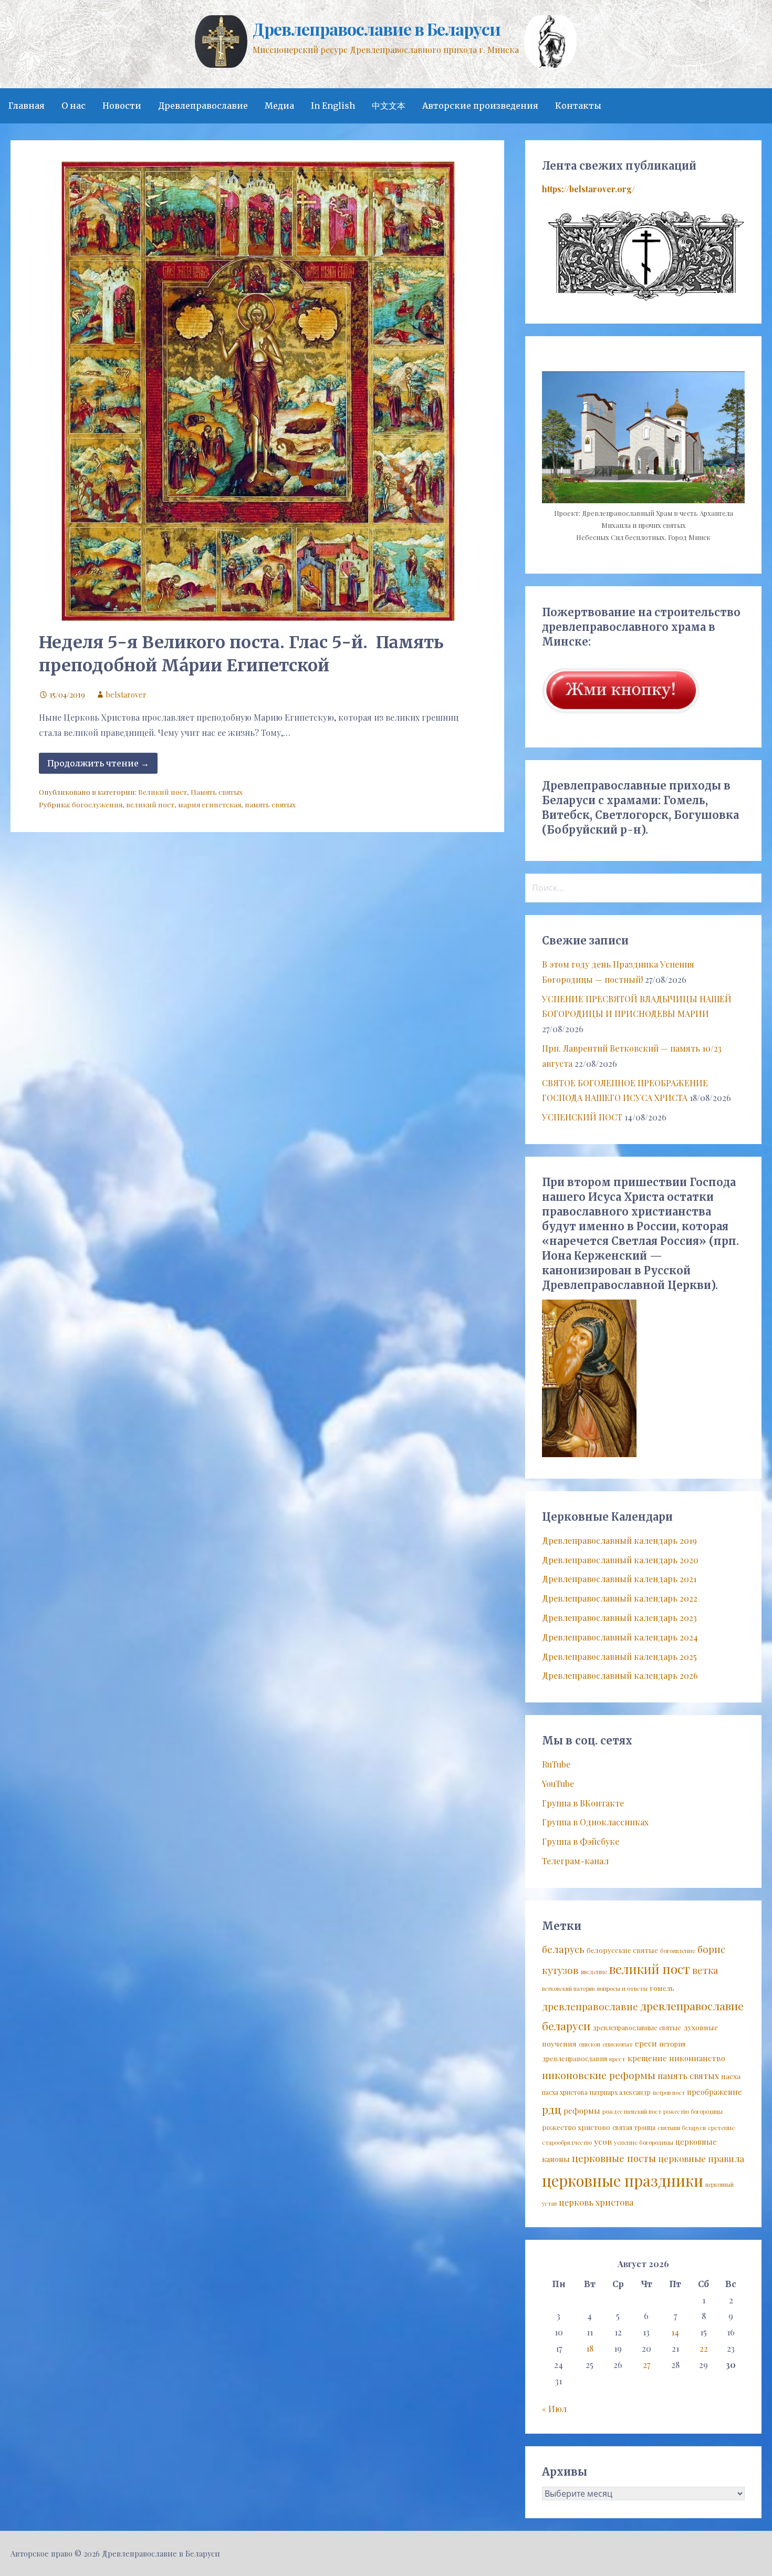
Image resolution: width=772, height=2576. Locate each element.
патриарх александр (620, 2092)
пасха (731, 2076)
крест (617, 2059)
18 (590, 2348)
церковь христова (596, 2202)
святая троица (634, 2127)
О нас (74, 106)
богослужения (97, 804)
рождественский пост (632, 2111)
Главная (27, 106)
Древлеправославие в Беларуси (376, 29)
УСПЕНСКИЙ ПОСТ (582, 1117)
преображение (714, 2092)
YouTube (558, 1784)
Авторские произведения (480, 106)
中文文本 (389, 106)
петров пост (669, 2092)
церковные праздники (623, 2180)
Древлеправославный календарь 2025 (619, 1656)
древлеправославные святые (637, 2028)
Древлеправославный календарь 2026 (620, 1675)
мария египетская (210, 804)
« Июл (554, 2409)
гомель (662, 1988)
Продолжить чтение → (98, 763)
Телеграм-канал (575, 1861)
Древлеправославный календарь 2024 (620, 1637)
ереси (646, 2043)
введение (594, 1972)
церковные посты (614, 2158)
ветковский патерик (568, 1988)
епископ (590, 2044)
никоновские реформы (599, 2075)
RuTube (556, 1764)
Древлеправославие (203, 106)
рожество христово (576, 2127)
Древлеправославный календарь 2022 (620, 1598)
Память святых (217, 792)
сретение (721, 2128)
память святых (270, 804)
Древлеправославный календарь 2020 (620, 1560)
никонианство (697, 2058)
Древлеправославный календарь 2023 (619, 1618)
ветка (705, 1970)
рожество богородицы (693, 2111)
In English (333, 106)
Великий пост (163, 792)
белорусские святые (622, 1950)
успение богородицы (644, 2142)
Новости (122, 106)
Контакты (578, 106)
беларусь (563, 1949)
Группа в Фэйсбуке (581, 1841)
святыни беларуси (682, 2128)
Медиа (279, 106)
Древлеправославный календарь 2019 (619, 1540)
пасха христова (565, 2092)
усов (603, 2141)
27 (646, 2365)
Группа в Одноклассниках (595, 1822)
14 (675, 2332)
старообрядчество (567, 2142)
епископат (618, 2044)
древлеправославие (590, 2006)
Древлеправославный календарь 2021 (619, 1579)
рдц (552, 2109)
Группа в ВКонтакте (583, 1803)
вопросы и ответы (622, 1988)
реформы (582, 2111)
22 (704, 2348)
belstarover (126, 694)
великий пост (150, 804)
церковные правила (701, 2158)
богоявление (678, 1951)
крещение (647, 2058)
